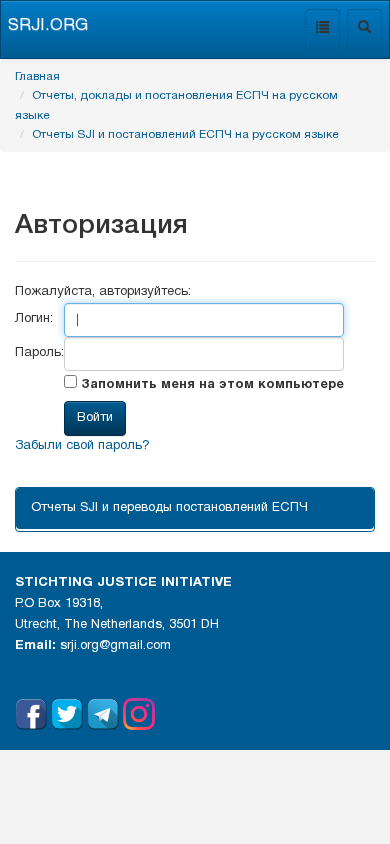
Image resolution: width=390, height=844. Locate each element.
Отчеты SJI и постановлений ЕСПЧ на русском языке (185, 134)
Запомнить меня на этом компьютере (210, 385)
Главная (37, 76)
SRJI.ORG (48, 25)
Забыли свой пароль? (82, 446)
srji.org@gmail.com (115, 646)
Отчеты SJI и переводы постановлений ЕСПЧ (169, 508)
